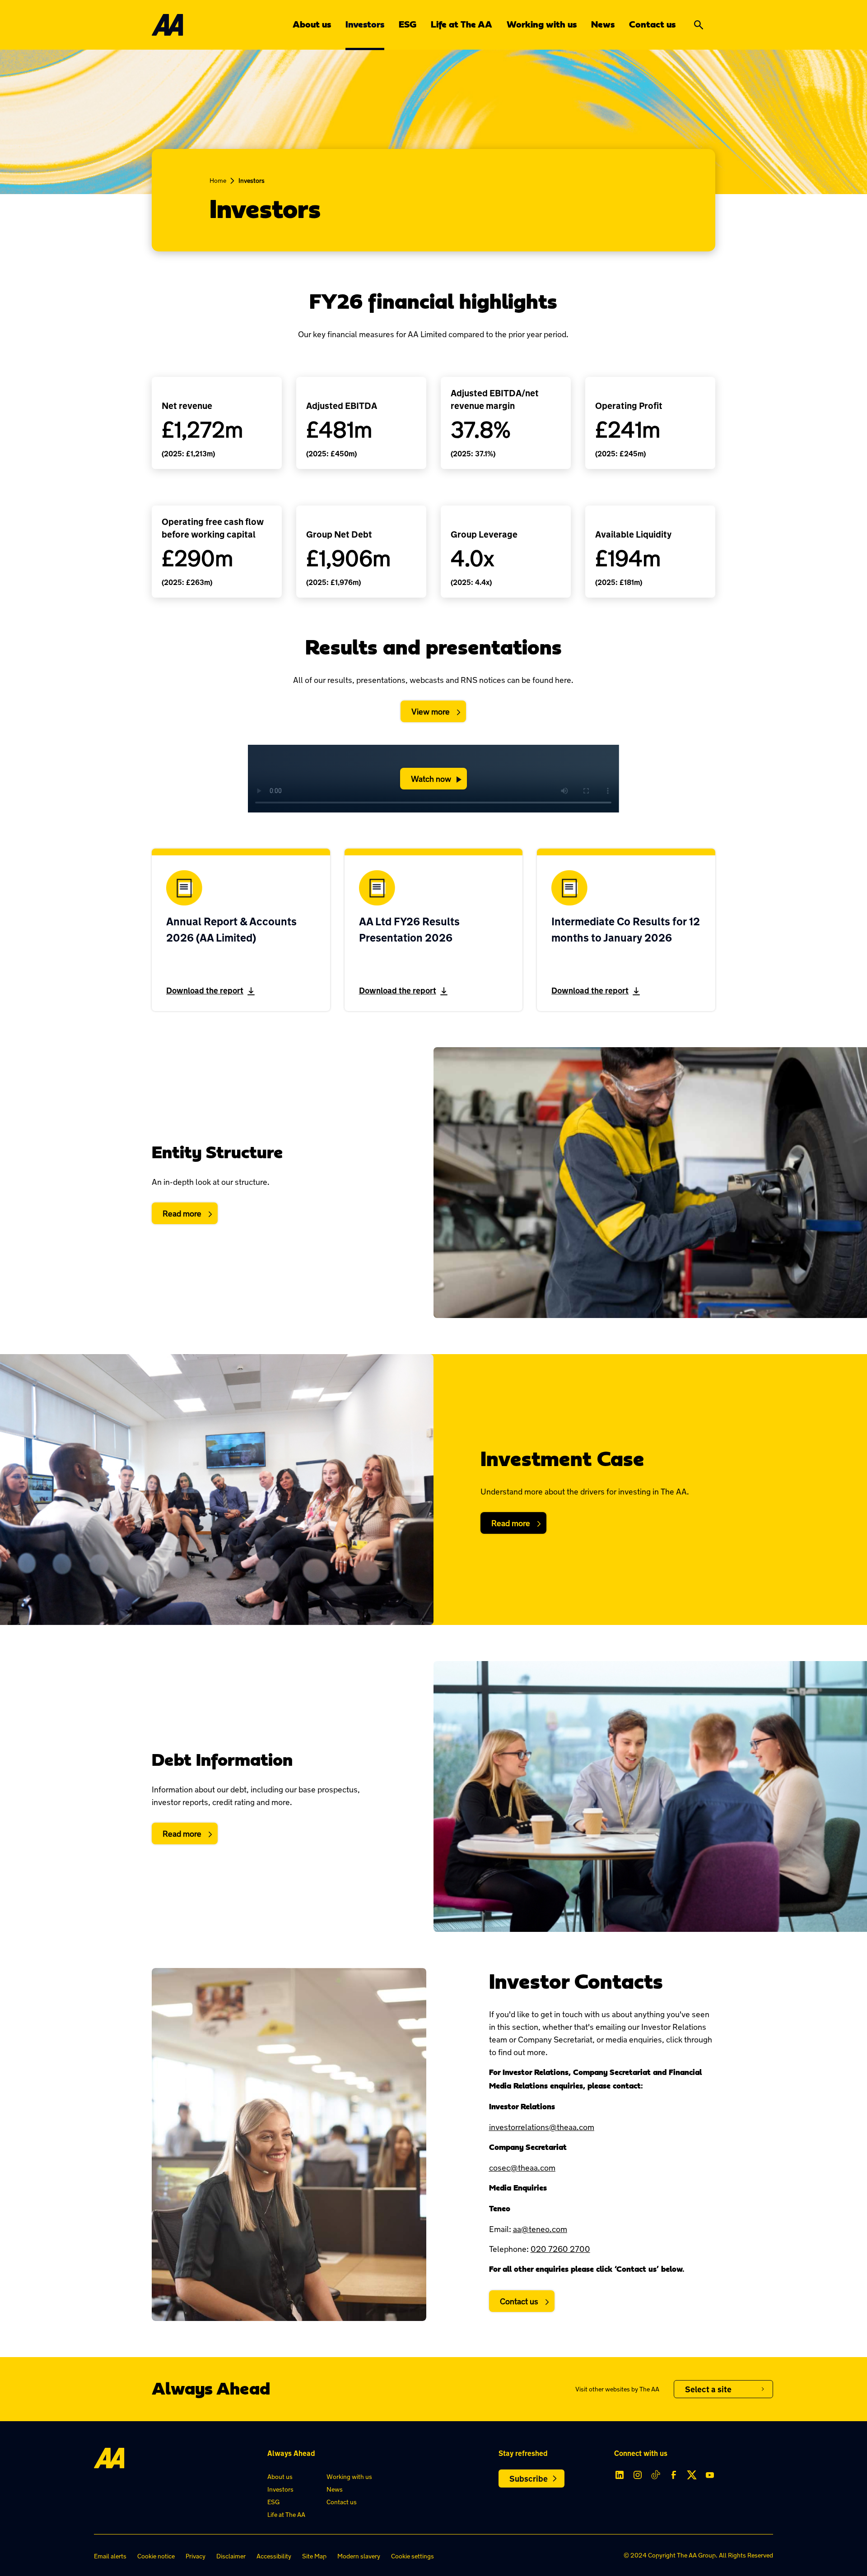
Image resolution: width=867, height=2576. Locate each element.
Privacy (196, 2556)
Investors (365, 25)
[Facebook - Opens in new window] (674, 2475)
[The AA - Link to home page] (168, 25)
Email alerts (110, 2556)
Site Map (314, 2556)
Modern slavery (359, 2556)
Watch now (431, 779)
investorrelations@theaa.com (542, 2127)
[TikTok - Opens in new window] (656, 2475)
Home (218, 180)
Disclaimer (231, 2556)
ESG (408, 25)
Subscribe (529, 2479)
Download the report (205, 990)
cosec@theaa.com (522, 2168)
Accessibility (274, 2556)
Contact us (652, 25)
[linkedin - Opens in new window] (620, 2475)
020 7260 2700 (560, 2249)
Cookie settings (413, 2556)
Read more (182, 1213)
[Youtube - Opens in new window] (710, 2475)
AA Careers (703, 2423)
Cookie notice (156, 2556)
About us (312, 25)
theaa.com (702, 2406)
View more (431, 711)
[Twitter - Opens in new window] (692, 2475)
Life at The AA (461, 25)
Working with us (542, 25)
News (603, 25)
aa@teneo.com (540, 2229)
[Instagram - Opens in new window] (638, 2475)
